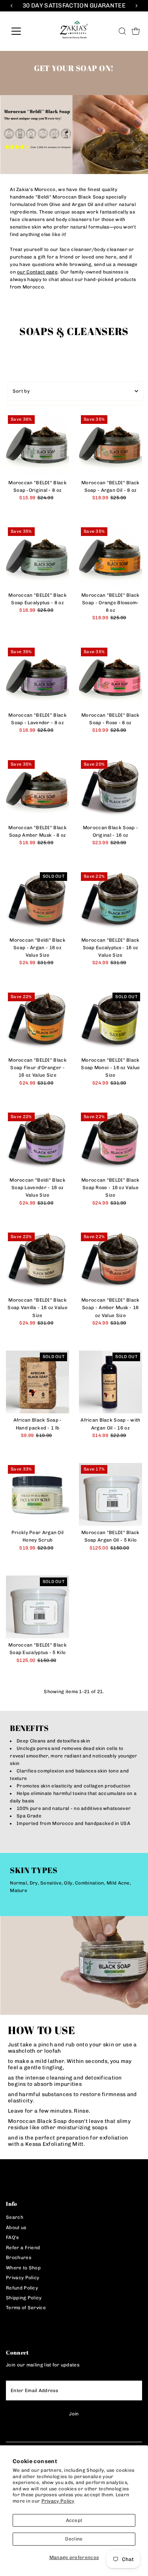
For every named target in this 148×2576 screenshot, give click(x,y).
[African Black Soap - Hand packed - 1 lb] (37, 1382)
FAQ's (12, 2237)
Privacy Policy (58, 2501)
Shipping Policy (24, 2298)
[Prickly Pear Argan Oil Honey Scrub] (37, 1495)
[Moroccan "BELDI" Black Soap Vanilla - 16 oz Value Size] (37, 1262)
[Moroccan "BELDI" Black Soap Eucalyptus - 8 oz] (37, 557)
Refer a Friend (23, 2248)
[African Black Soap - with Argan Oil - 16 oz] (111, 1382)
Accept (74, 2520)
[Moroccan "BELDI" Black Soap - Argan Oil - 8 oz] (111, 445)
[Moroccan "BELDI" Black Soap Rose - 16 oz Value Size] (111, 1142)
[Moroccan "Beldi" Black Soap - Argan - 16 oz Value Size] (37, 902)
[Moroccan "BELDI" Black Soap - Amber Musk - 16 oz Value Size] (111, 1262)
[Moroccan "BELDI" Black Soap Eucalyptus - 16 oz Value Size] (111, 902)
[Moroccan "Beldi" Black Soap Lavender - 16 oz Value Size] (37, 1142)
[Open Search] (122, 31)
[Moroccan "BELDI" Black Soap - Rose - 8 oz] (111, 677)
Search (15, 2217)
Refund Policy (22, 2288)
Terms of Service (26, 2308)
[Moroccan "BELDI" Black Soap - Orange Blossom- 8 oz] (111, 557)
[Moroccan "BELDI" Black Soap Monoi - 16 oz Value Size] (111, 1022)
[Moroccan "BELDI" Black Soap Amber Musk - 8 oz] (37, 790)
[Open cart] (136, 31)
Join (74, 2414)
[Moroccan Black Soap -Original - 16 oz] (111, 790)
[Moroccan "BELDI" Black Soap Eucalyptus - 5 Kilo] (37, 1607)
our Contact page (37, 272)
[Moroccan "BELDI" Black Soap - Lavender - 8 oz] (37, 677)
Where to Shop (23, 2268)
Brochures (19, 2258)
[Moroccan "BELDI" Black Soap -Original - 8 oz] (37, 445)
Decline (74, 2539)
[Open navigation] (22, 31)
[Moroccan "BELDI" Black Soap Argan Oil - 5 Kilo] (111, 1495)
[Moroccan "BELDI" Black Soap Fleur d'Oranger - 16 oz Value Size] (37, 1022)
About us (16, 2228)
